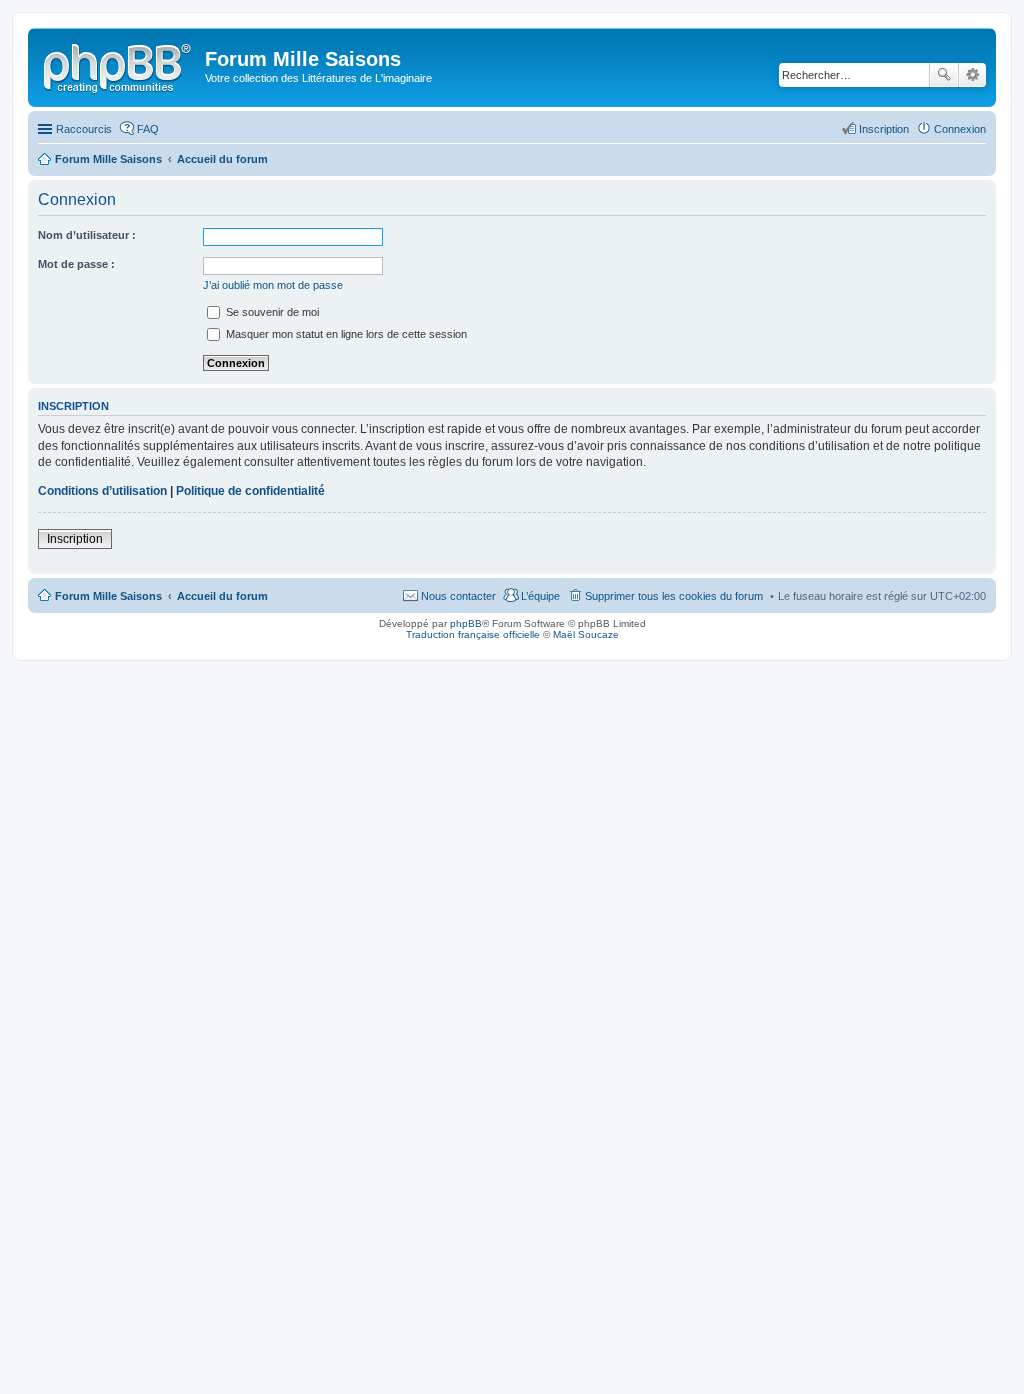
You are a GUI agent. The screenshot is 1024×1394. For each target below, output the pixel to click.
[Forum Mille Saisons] (119, 65)
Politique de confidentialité (250, 491)
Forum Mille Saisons (108, 596)
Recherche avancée (972, 75)
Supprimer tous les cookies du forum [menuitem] (674, 596)
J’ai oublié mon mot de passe (273, 285)
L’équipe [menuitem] (540, 596)
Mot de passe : (76, 264)
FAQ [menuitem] (148, 129)
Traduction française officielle (473, 634)
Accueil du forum (222, 596)
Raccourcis (84, 129)
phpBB (466, 623)
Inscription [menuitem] (884, 129)
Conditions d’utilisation (102, 491)
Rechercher (944, 75)
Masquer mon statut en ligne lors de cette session (345, 334)
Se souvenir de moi (271, 312)
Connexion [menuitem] (960, 129)
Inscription (75, 539)
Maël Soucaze (586, 634)
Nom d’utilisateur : (87, 235)
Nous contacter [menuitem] (458, 596)
